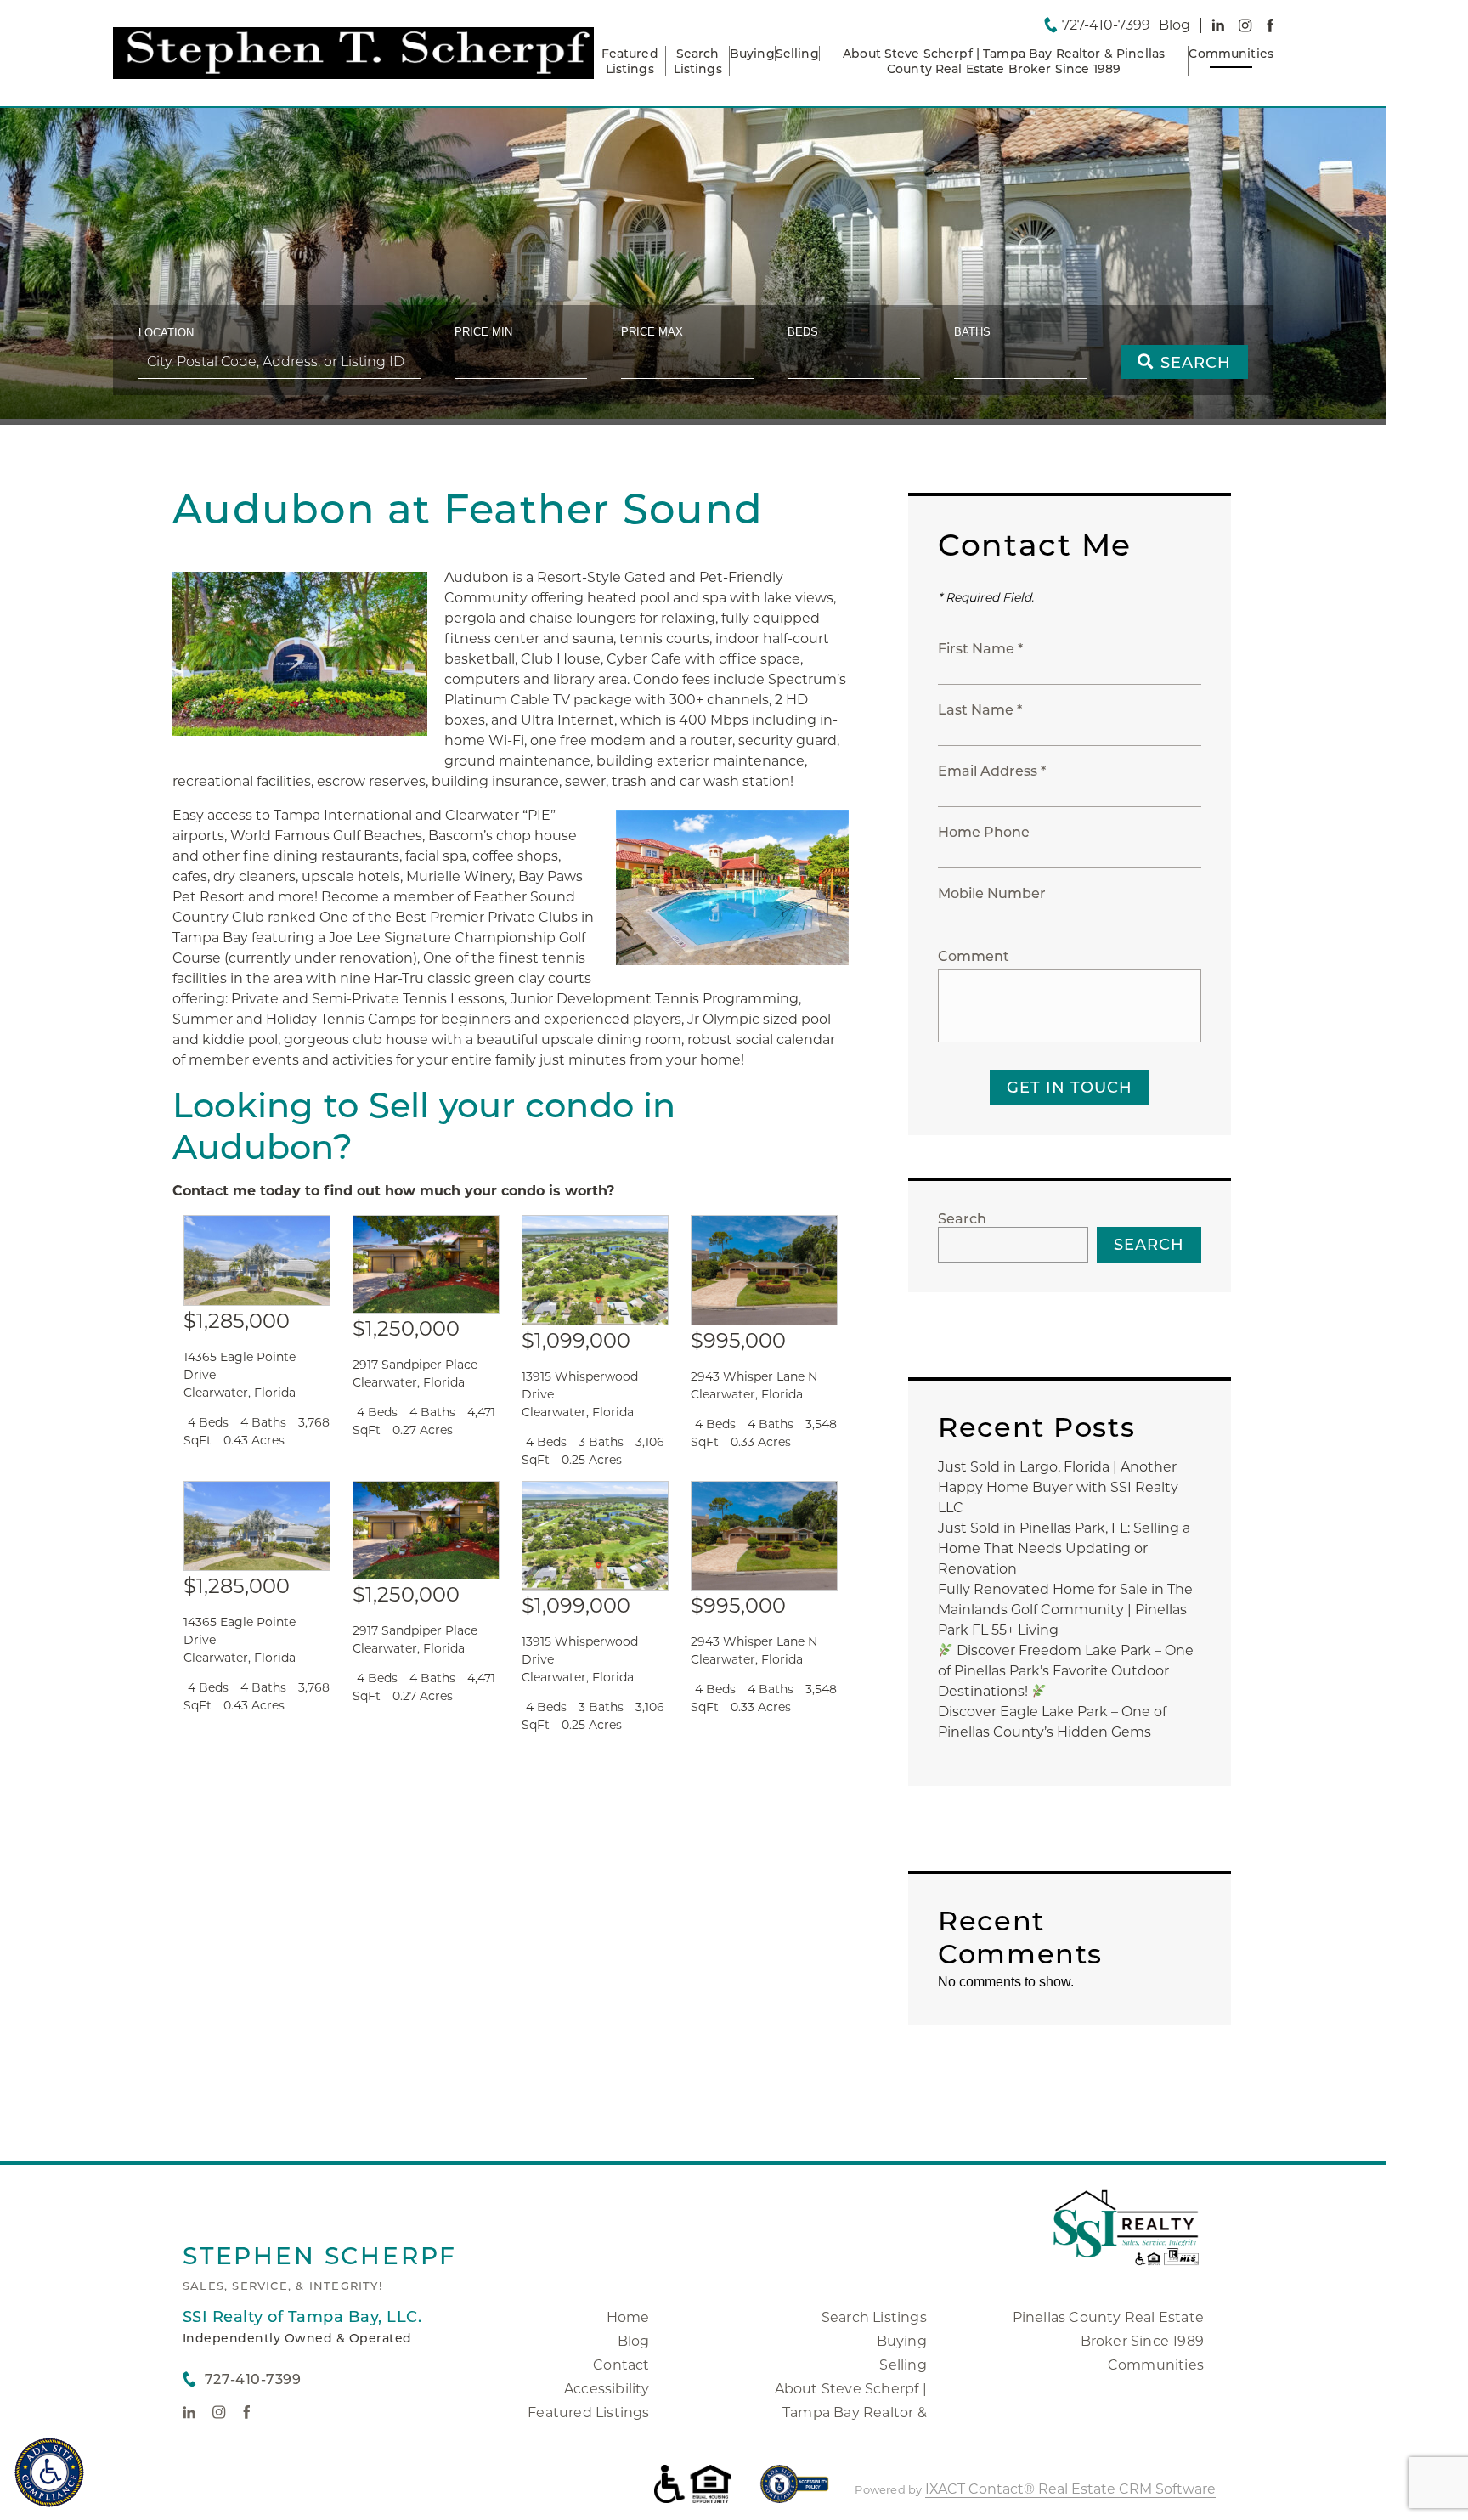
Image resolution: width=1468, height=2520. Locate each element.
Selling (797, 54)
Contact (621, 2365)
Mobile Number (992, 893)
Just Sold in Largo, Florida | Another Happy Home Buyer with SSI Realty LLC (1058, 1487)
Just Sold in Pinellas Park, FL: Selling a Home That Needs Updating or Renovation (1064, 1548)
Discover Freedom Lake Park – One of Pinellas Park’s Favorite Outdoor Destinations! (1066, 1671)
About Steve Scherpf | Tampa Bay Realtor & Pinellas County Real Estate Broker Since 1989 (1004, 61)
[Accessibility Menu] (49, 2472)
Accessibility (607, 2389)
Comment (974, 956)
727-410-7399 (1106, 25)
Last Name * (980, 710)
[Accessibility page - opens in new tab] (795, 2492)
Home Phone (984, 832)
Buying (752, 54)
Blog (634, 2341)
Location (166, 333)
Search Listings (698, 61)
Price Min (483, 332)
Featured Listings (630, 61)
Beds (803, 332)
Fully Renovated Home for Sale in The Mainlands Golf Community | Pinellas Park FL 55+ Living (1065, 1610)
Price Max (652, 332)
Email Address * (992, 771)
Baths (972, 332)
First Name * (980, 649)
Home (628, 2317)
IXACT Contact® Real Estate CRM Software (1070, 2489)
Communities (1231, 54)
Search (962, 1219)
